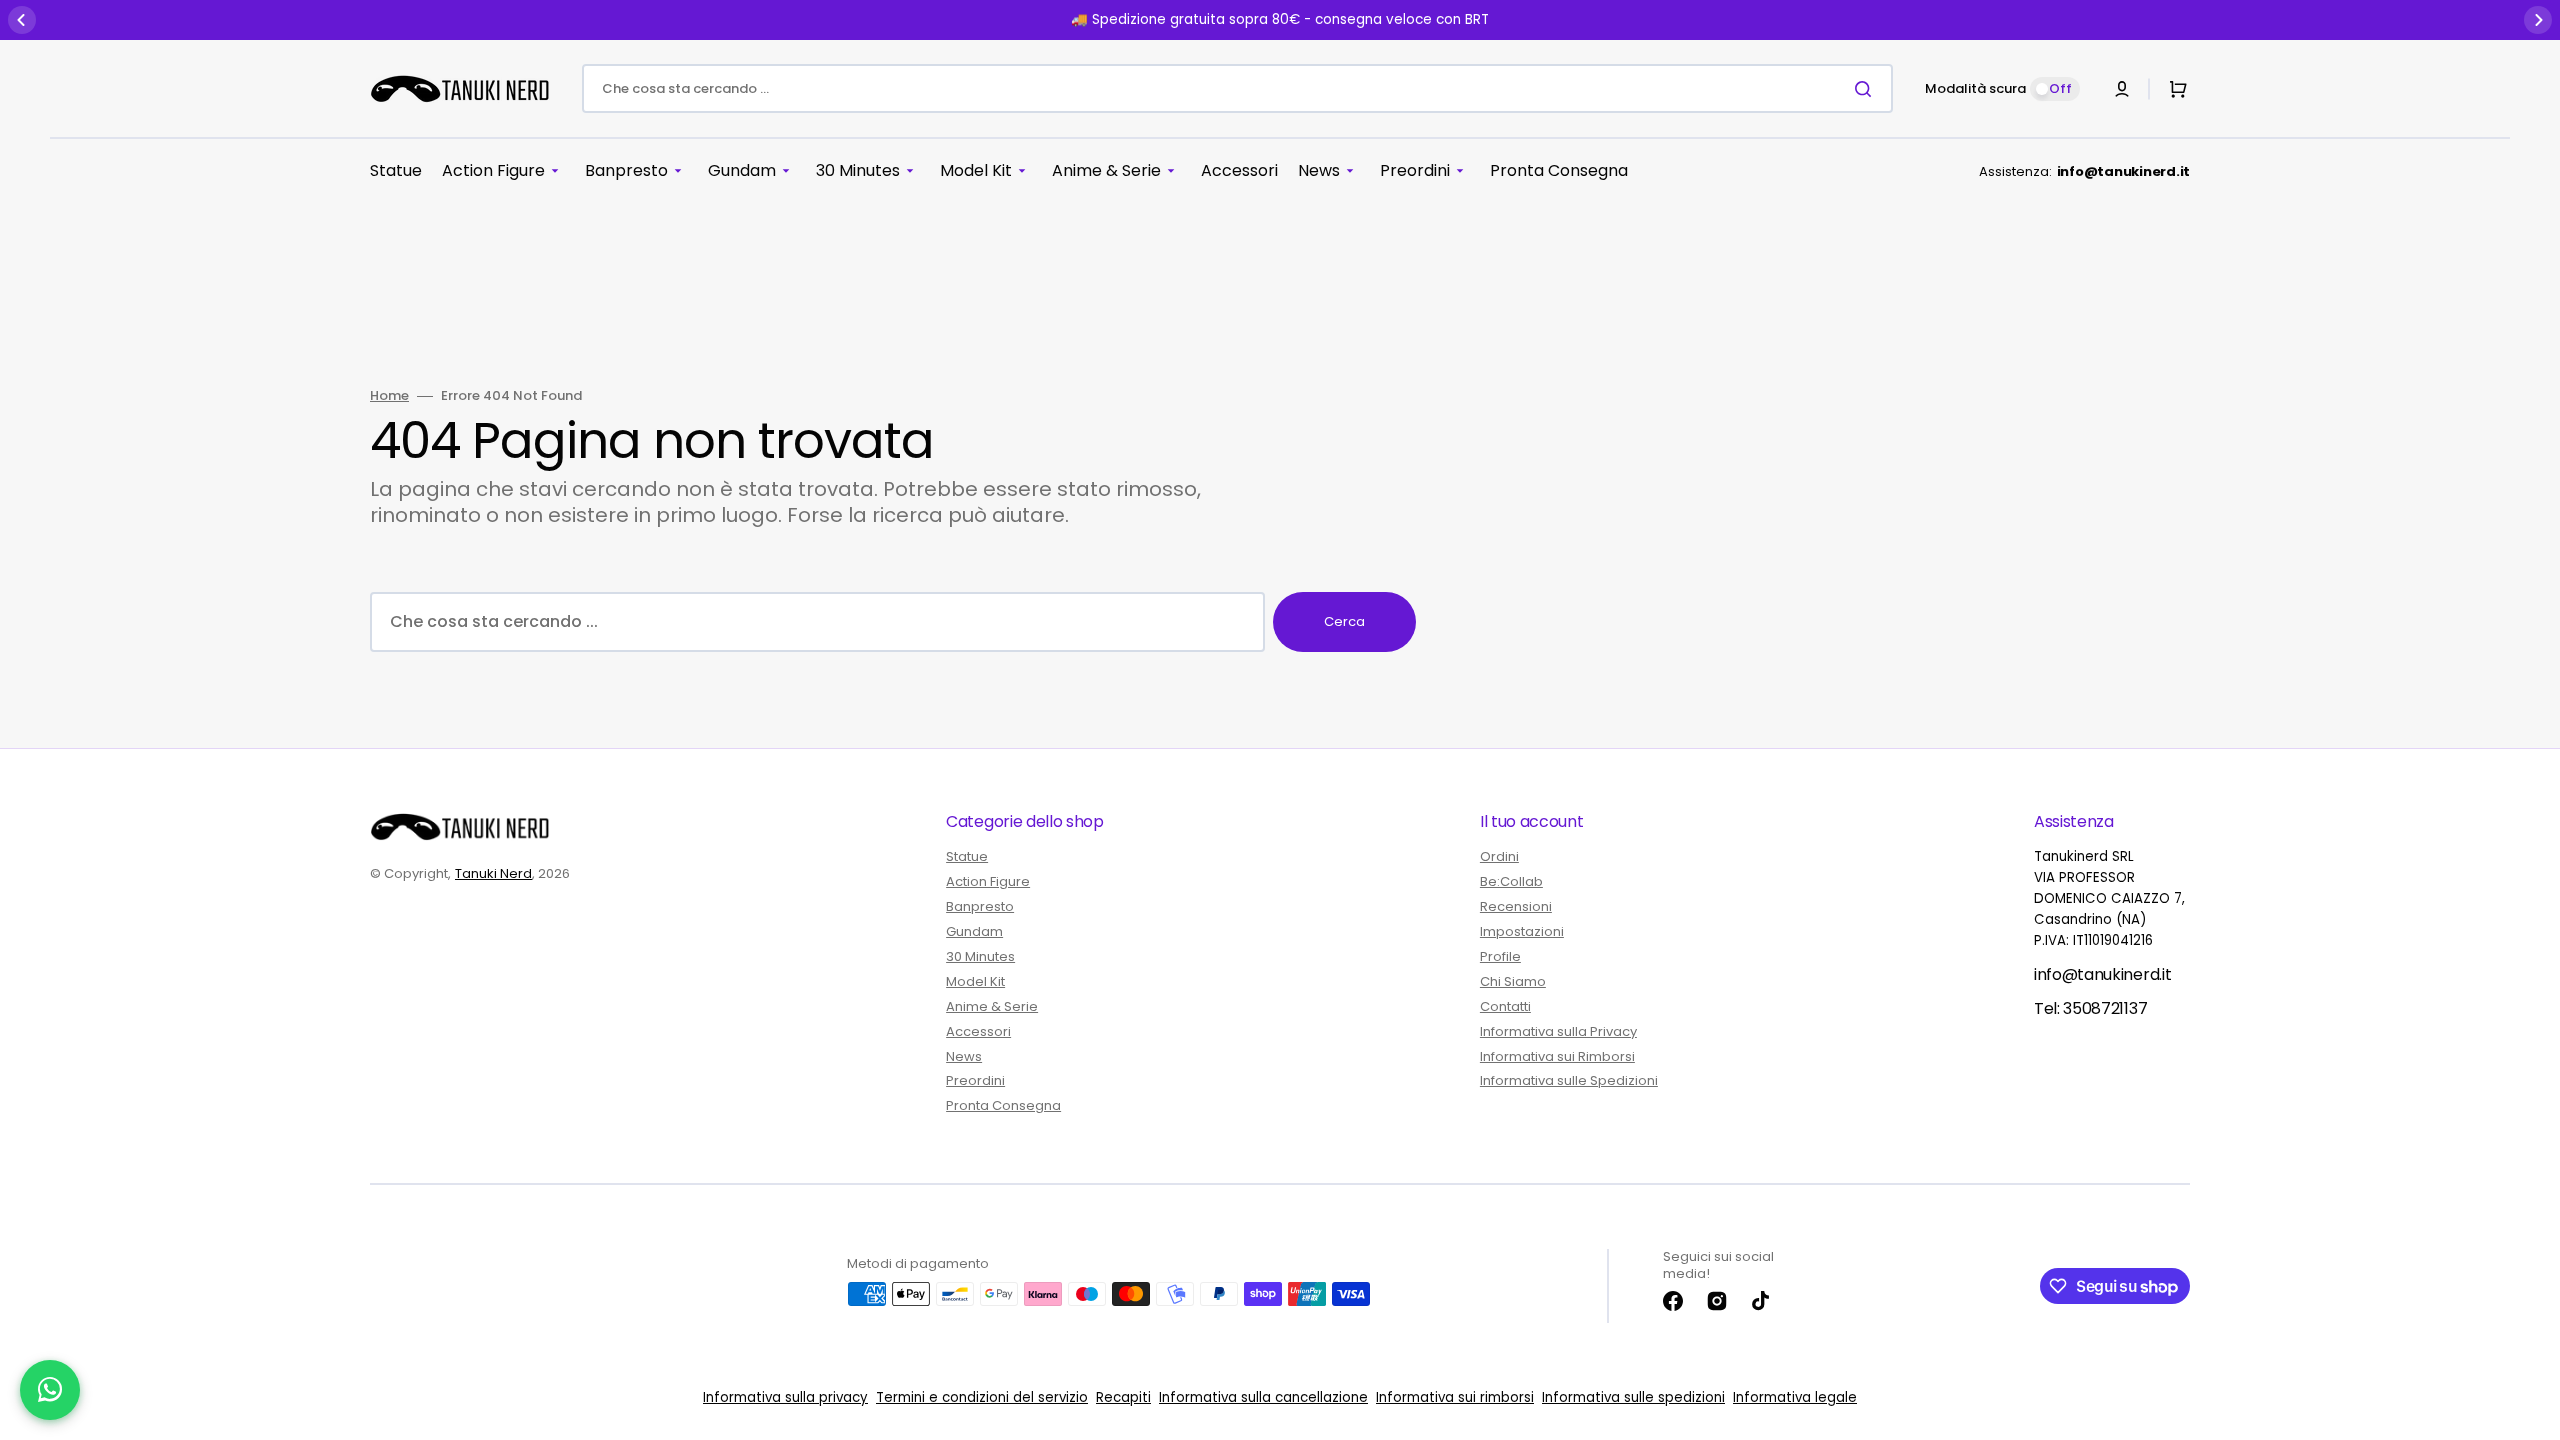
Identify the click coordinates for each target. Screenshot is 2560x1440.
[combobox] (1237, 88)
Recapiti (1123, 1397)
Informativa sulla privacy (785, 1397)
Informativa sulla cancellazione (1263, 1397)
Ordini (1499, 857)
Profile (1500, 956)
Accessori (978, 1031)
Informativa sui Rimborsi (1557, 1056)
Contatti (1505, 1006)
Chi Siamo (1513, 981)
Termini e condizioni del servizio (982, 1397)
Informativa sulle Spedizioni (1569, 1080)
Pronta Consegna (1003, 1105)
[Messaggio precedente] (22, 20)
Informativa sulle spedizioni (1633, 1397)
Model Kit (975, 981)
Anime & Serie (992, 1006)
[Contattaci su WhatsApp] (50, 1390)
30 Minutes (980, 956)
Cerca (1344, 621)
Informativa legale (1795, 1397)
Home (389, 396)
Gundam (974, 931)
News (964, 1056)
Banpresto (980, 906)
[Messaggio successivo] (2538, 20)
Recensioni (1516, 906)
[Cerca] (1867, 89)
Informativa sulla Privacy (1558, 1031)
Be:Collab (1511, 881)
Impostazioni (1522, 931)
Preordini (975, 1080)
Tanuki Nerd (493, 873)
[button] (2122, 89)
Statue (967, 857)
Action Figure (988, 881)
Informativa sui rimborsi (1455, 1397)
